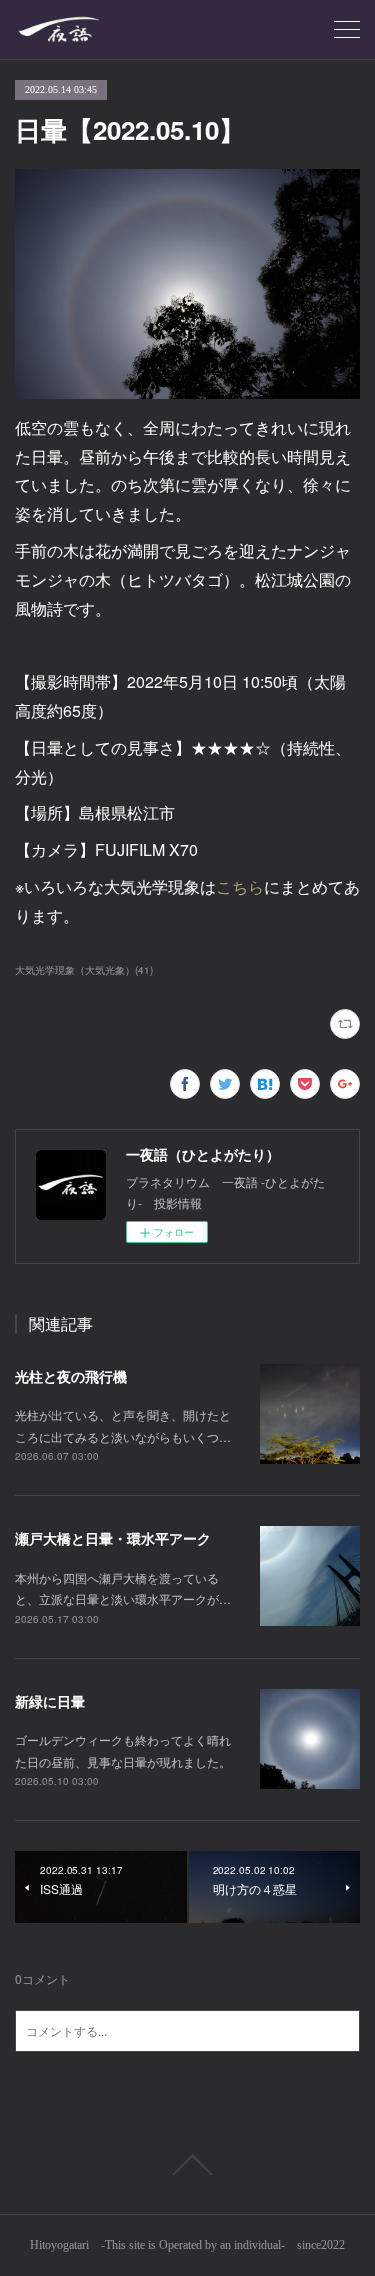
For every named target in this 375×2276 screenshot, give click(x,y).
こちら (240, 886)
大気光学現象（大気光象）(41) (84, 970)
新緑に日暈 (50, 1701)
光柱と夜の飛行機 (71, 1376)
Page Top (187, 2165)
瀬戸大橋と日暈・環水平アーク (113, 1538)
